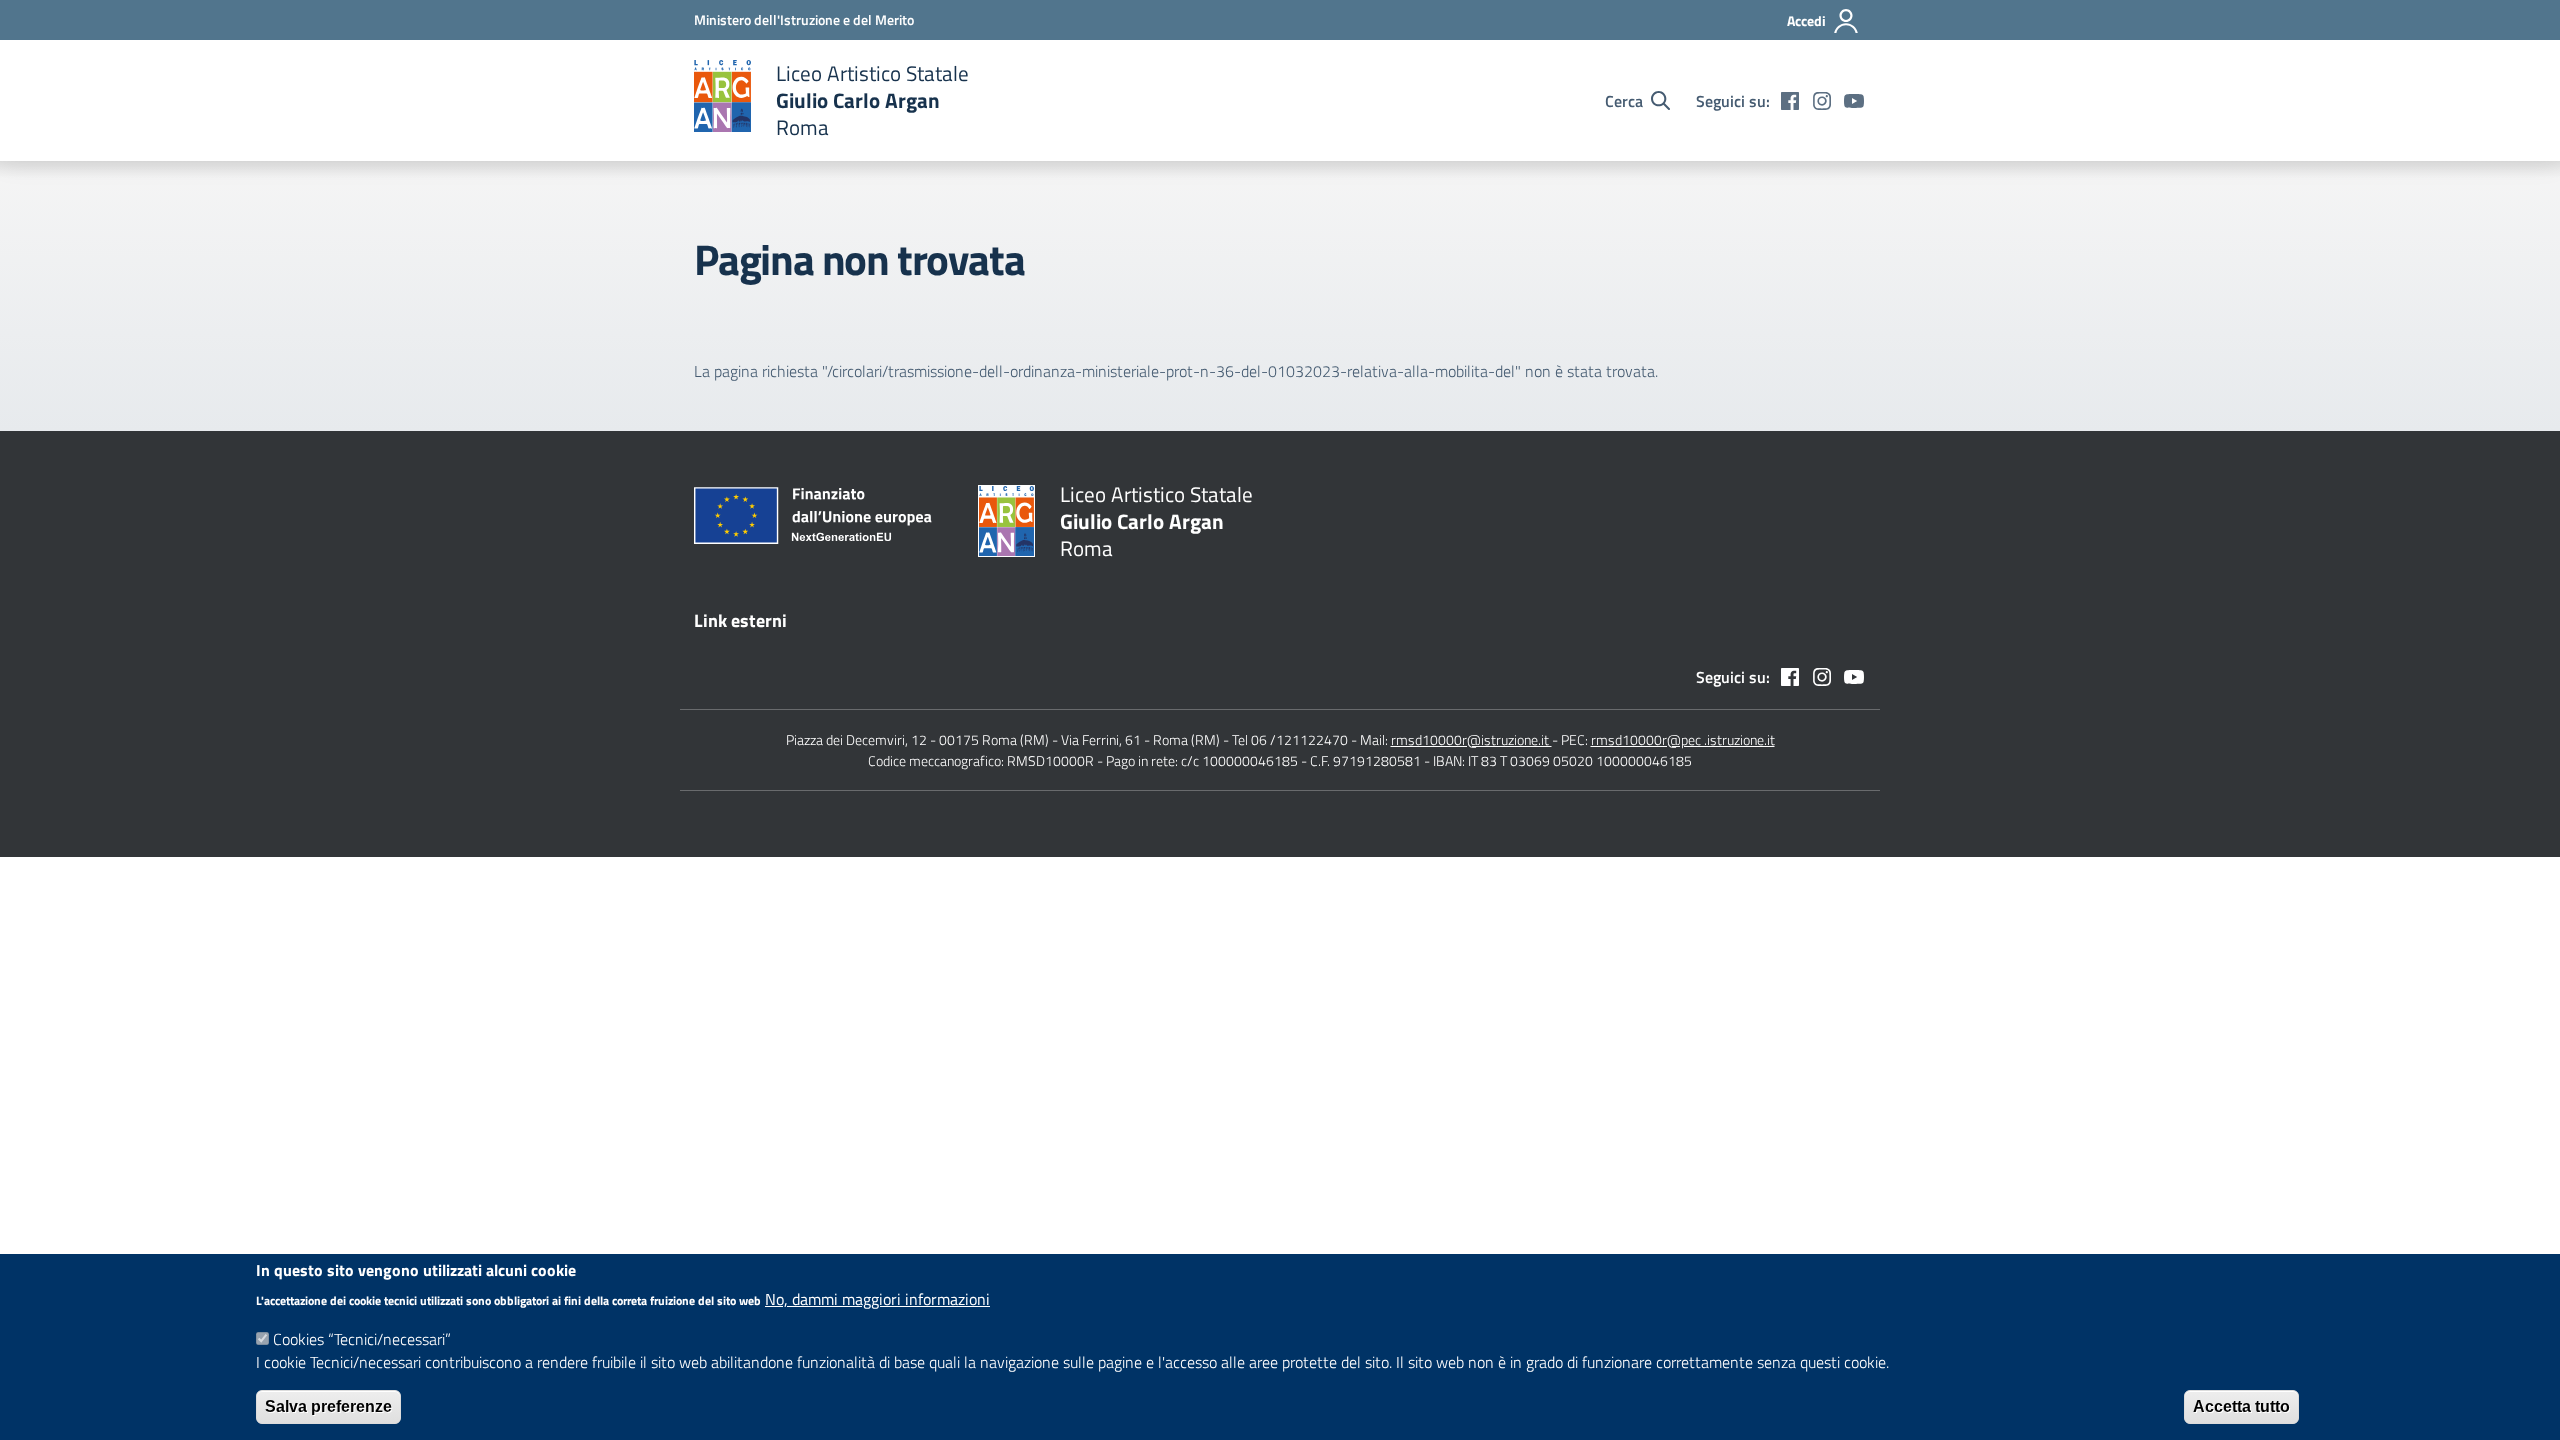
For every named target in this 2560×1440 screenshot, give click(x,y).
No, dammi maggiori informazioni (877, 1298)
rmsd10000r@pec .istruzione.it (1683, 739)
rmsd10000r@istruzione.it (1471, 739)
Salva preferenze (328, 1406)
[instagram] (1822, 101)
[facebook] (1790, 101)
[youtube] (1854, 101)
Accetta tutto (2241, 1406)
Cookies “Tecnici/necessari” (362, 1338)
